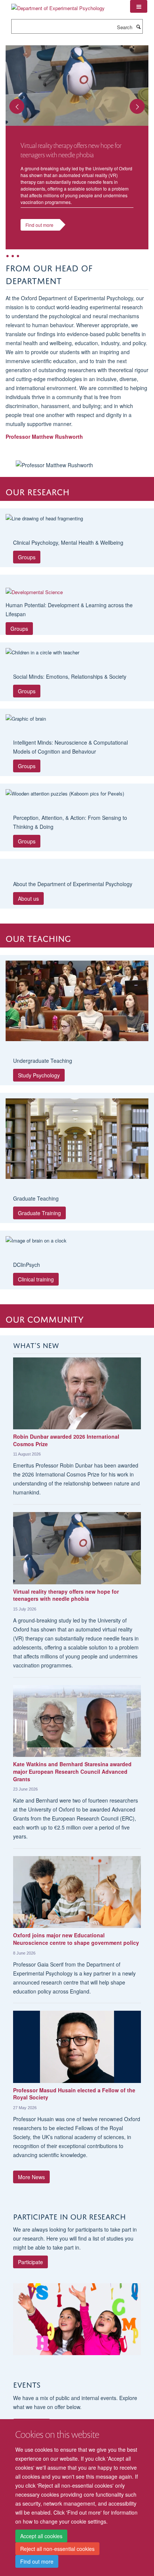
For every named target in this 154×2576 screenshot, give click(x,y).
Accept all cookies (41, 2536)
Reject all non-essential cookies (57, 2549)
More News (31, 2177)
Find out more (37, 2561)
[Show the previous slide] (13, 102)
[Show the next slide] (141, 102)
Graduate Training (39, 1213)
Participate (30, 2262)
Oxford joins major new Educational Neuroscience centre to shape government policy (76, 1939)
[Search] (138, 27)
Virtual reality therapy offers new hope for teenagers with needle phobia (66, 1595)
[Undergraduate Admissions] (77, 1001)
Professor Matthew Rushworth (44, 437)
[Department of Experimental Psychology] (58, 5)
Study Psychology (39, 1075)
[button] (139, 6)
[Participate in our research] (77, 2319)
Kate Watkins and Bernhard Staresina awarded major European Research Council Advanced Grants (72, 1771)
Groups (27, 557)
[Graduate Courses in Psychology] (77, 1139)
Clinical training (36, 1279)
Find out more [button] (39, 225)
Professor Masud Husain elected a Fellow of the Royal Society (74, 2094)
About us (28, 898)
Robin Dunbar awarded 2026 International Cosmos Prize (66, 1440)
